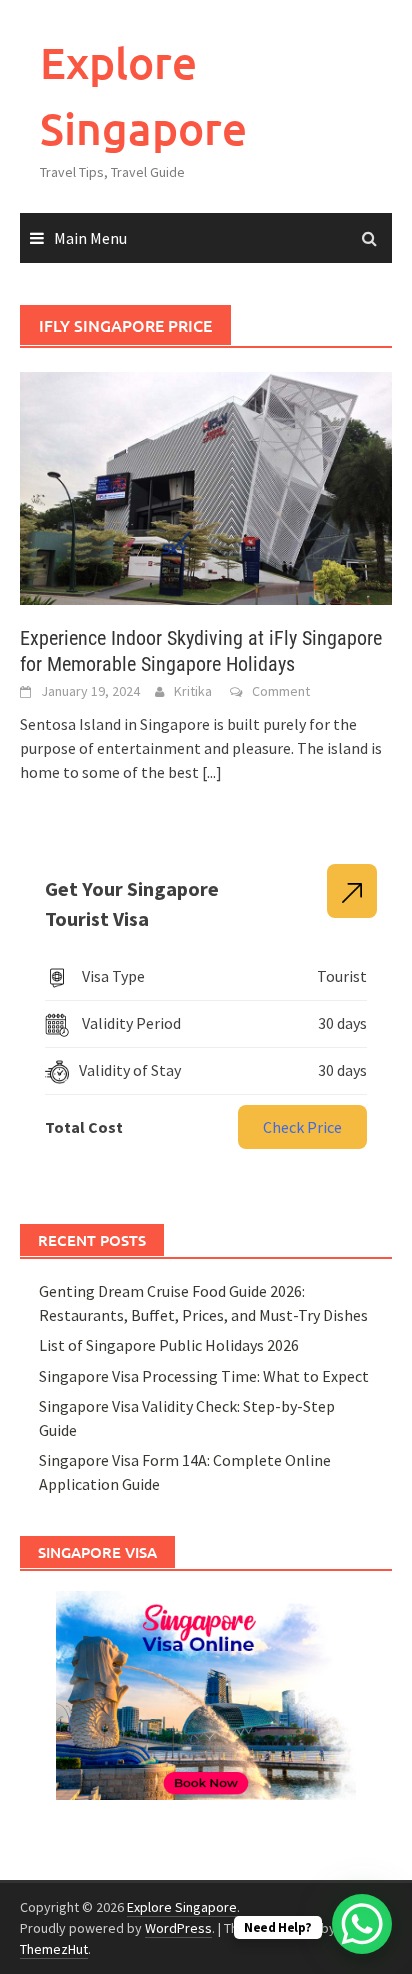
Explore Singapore (182, 1907)
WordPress (178, 1928)
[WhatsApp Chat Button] (362, 1924)
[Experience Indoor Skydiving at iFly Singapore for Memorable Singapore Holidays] (206, 486)
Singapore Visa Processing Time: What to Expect (204, 1376)
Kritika (193, 691)
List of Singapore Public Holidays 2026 (169, 1345)
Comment (281, 691)
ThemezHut (54, 1949)
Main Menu (90, 238)
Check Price (302, 1127)
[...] (212, 772)
